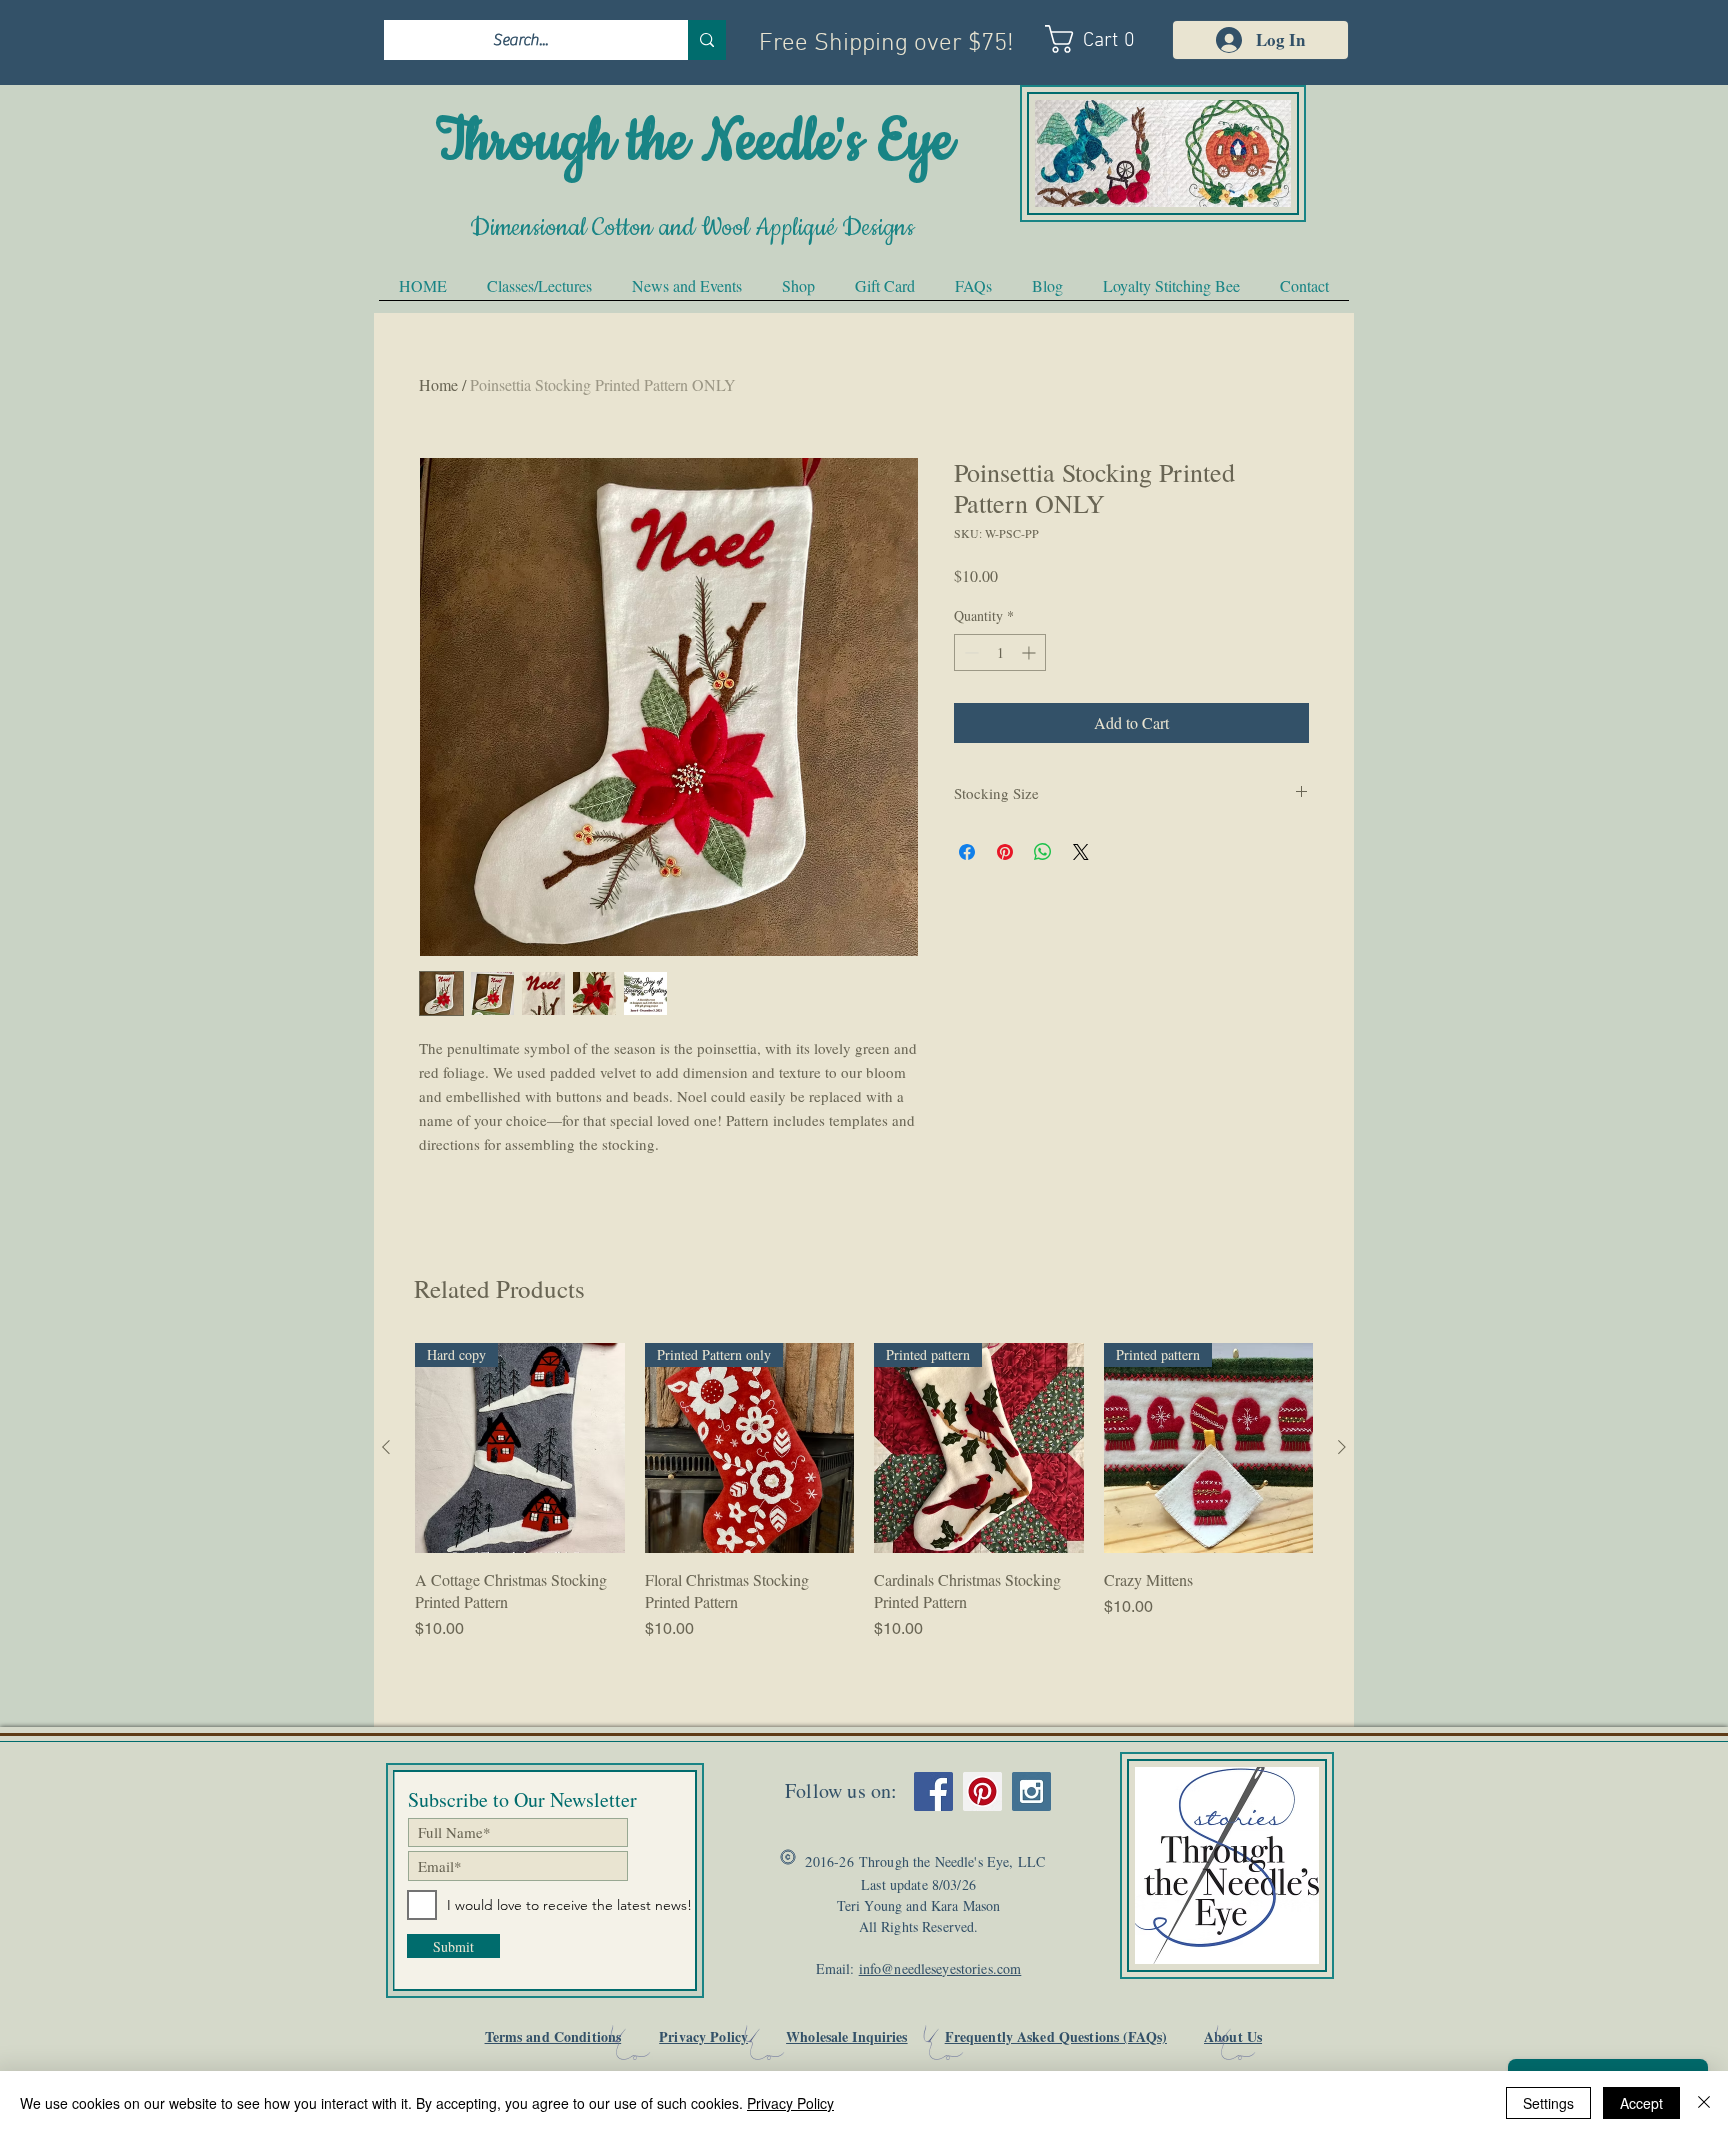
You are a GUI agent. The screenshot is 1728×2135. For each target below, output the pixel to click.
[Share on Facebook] (967, 852)
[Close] (1704, 2103)
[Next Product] (1342, 1447)
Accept (1641, 2103)
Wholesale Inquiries (846, 2036)
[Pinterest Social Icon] (982, 1791)
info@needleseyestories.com (940, 1968)
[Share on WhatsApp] (1043, 852)
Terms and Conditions (553, 2036)
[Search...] (707, 40)
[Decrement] (969, 652)
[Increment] (1030, 652)
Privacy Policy (703, 2036)
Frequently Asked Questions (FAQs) (1056, 2036)
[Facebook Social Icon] (933, 1791)
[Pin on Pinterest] (1005, 852)
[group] (864, 1492)
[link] (1101, 39)
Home (438, 384)
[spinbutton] (1000, 652)
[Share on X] (1081, 852)
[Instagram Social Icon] (1031, 1791)
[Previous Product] (386, 1447)
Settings (1548, 2103)
